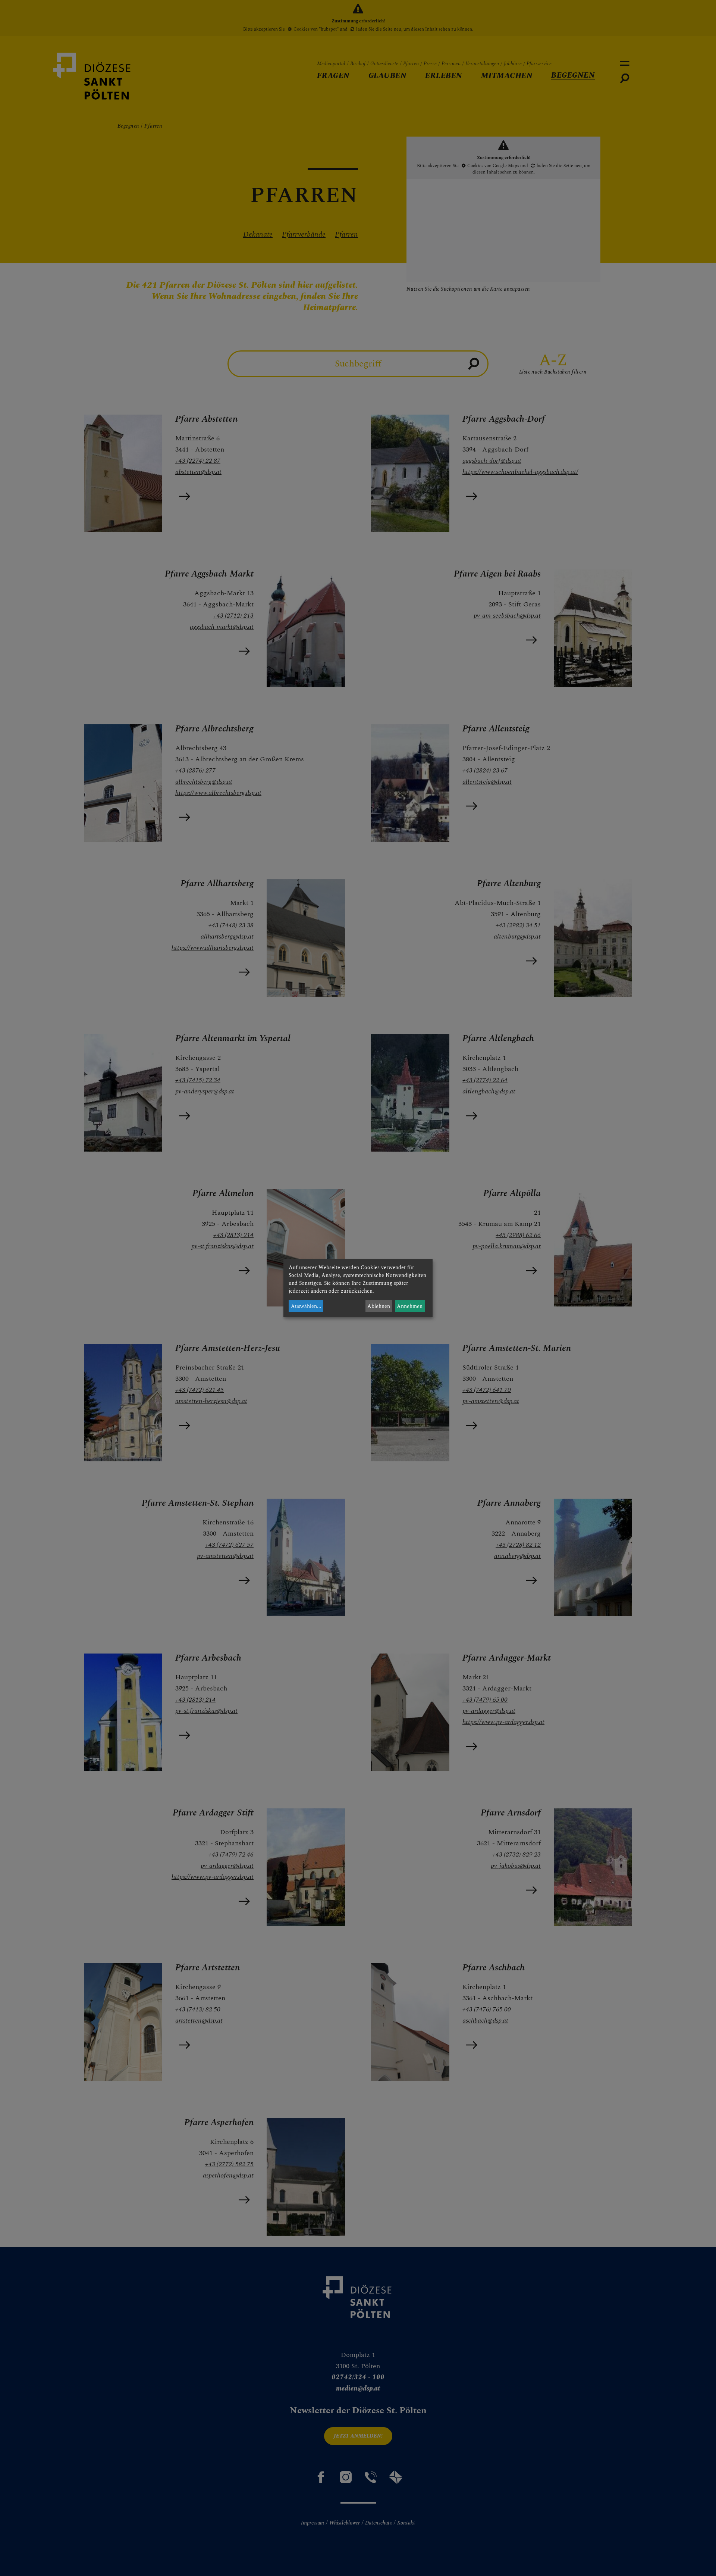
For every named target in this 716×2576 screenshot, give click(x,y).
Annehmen (410, 1306)
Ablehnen (379, 1306)
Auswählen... (306, 1306)
